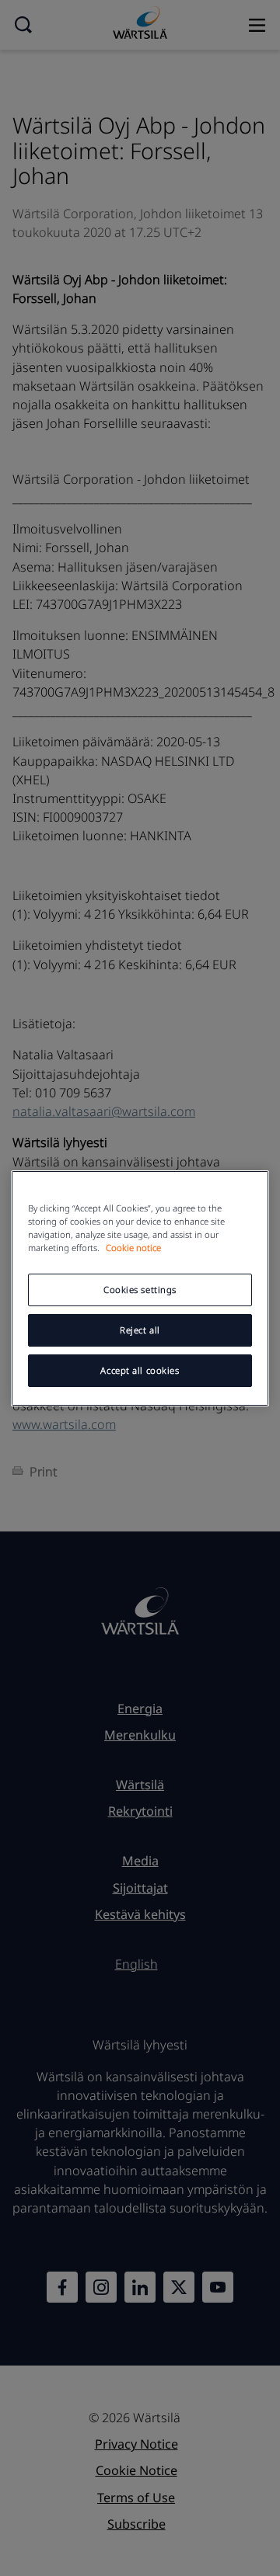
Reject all (140, 1330)
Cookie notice (133, 1248)
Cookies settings (140, 1290)
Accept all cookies (140, 1370)
